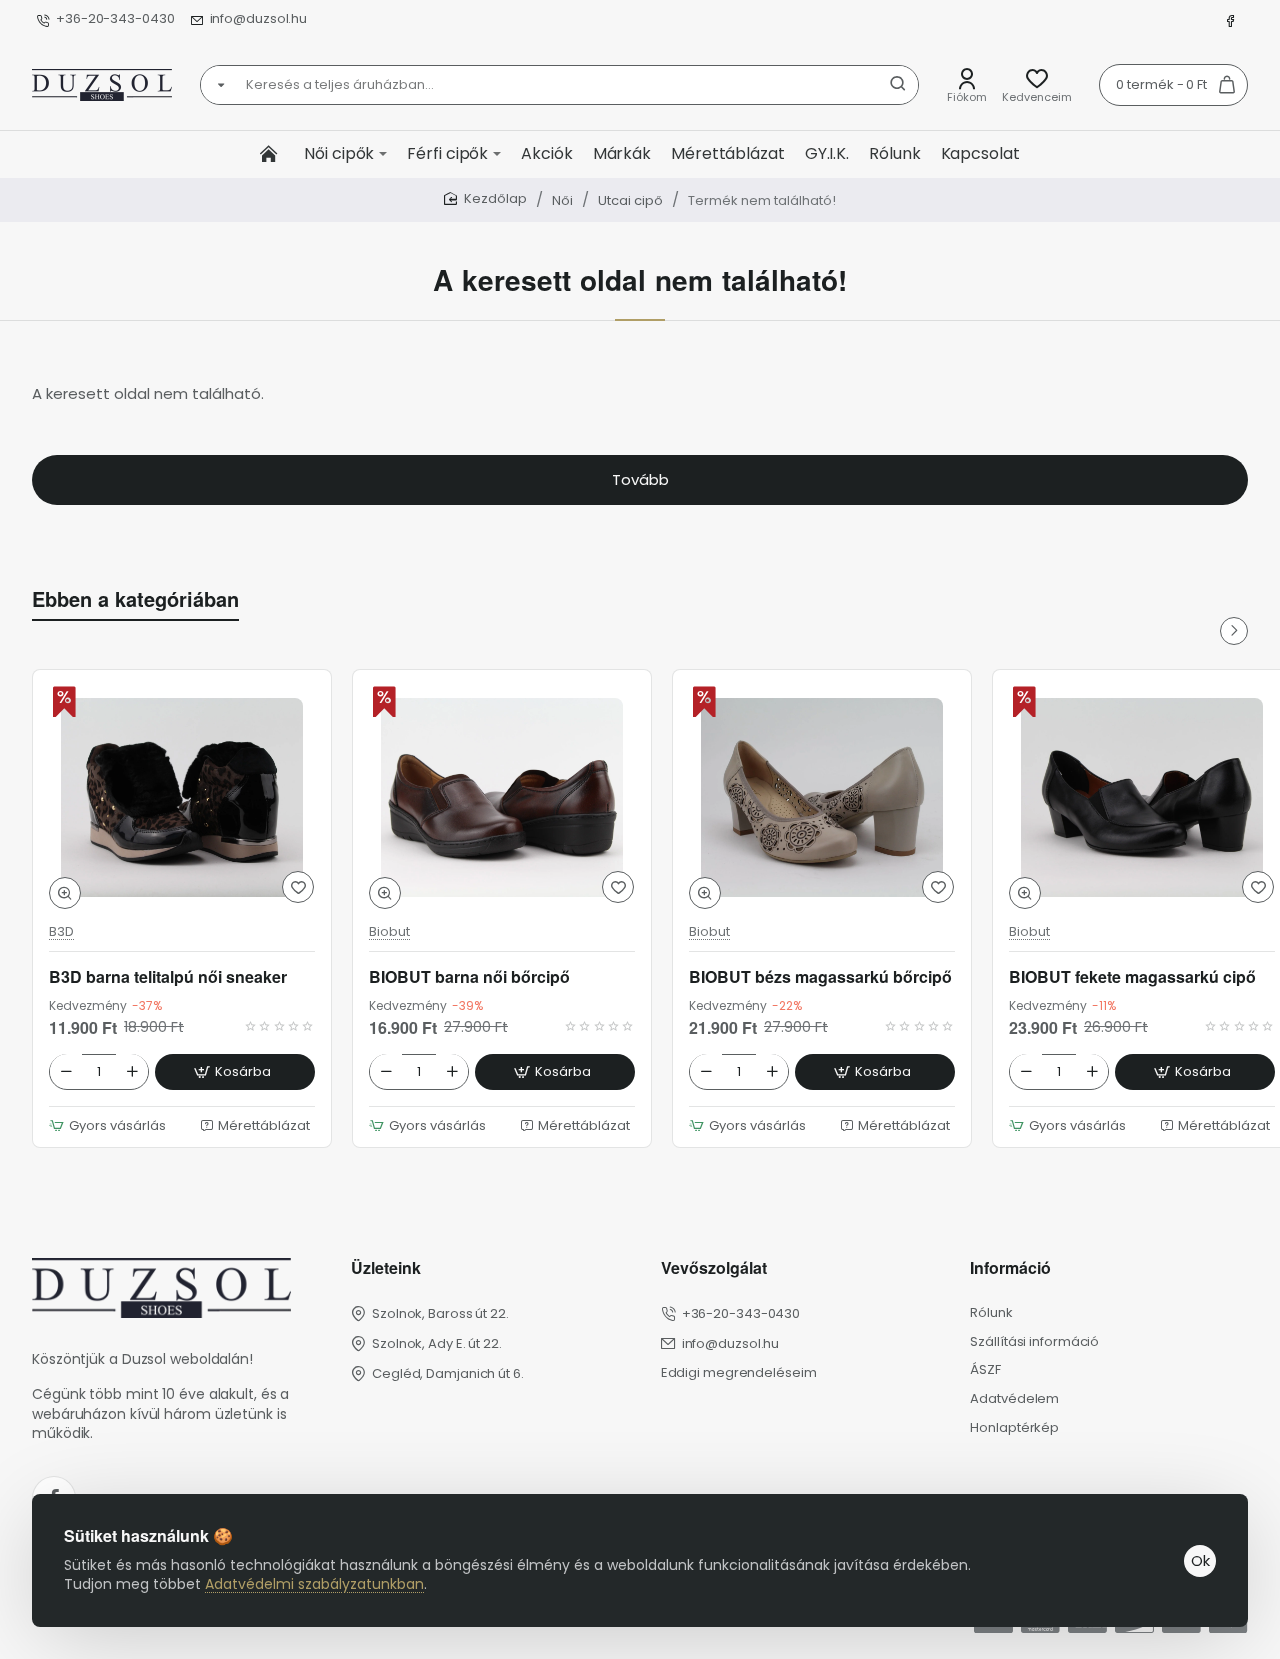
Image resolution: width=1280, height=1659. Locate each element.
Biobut (389, 932)
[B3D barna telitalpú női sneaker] (182, 797)
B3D (61, 932)
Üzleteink (386, 1268)
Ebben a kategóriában (135, 599)
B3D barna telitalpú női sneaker (168, 976)
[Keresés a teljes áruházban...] (898, 85)
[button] (65, 894)
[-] (66, 1071)
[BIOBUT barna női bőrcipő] (502, 797)
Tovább (640, 479)
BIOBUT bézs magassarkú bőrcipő (820, 976)
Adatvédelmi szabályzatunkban (314, 1584)
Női (562, 200)
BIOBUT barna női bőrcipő (469, 976)
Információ (1010, 1268)
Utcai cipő (630, 200)
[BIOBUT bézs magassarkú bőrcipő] (822, 797)
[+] (132, 1071)
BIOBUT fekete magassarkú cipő (1132, 976)
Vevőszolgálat (714, 1268)
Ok (1200, 1560)
